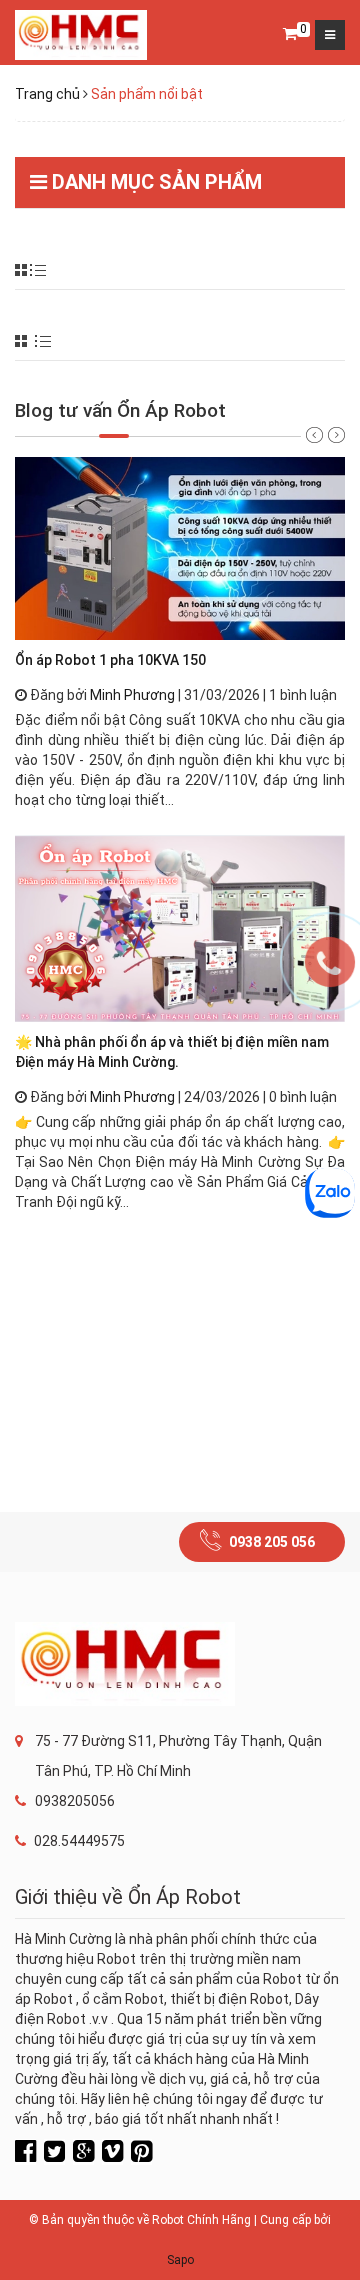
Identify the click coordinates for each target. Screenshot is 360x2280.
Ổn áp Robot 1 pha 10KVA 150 (110, 660)
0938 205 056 (272, 1542)
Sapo (180, 2260)
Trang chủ (47, 94)
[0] (290, 35)
